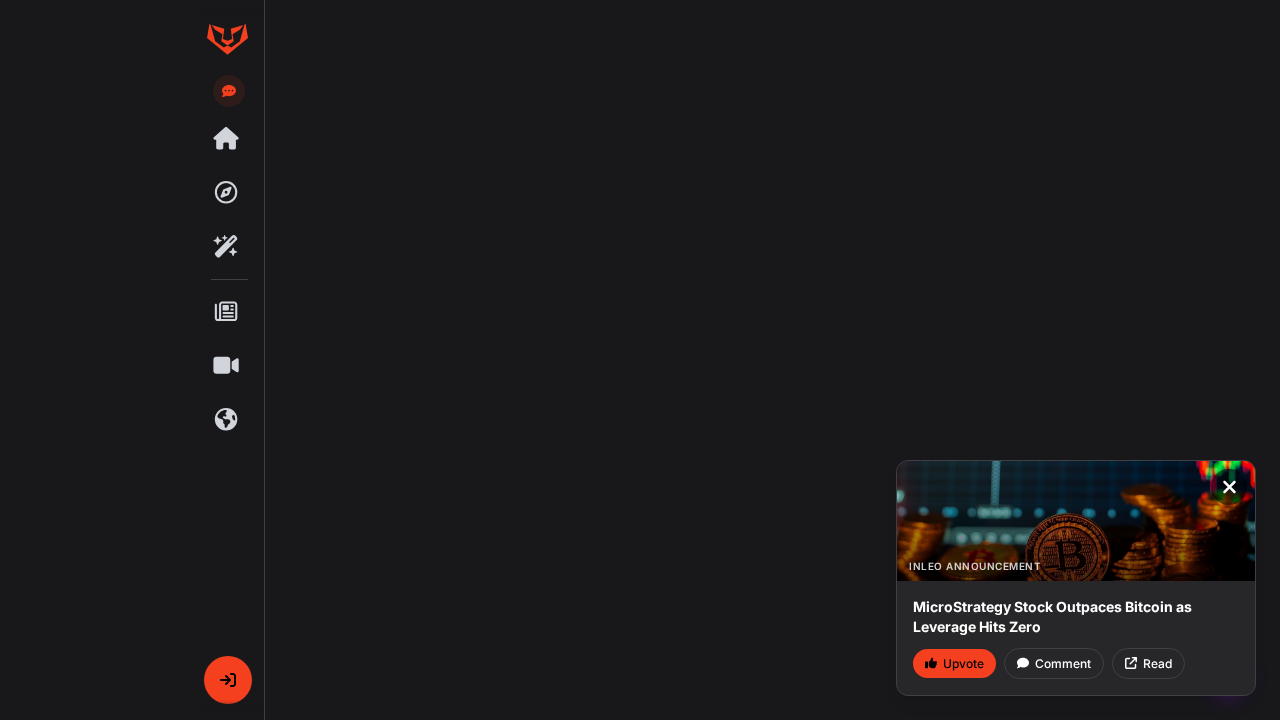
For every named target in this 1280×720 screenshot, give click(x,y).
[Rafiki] (227, 247)
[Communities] (227, 420)
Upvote (963, 663)
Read (1157, 663)
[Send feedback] (229, 91)
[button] (228, 680)
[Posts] (227, 312)
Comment (1063, 663)
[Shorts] (227, 366)
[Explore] (227, 193)
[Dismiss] (1229, 487)
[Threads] (227, 139)
